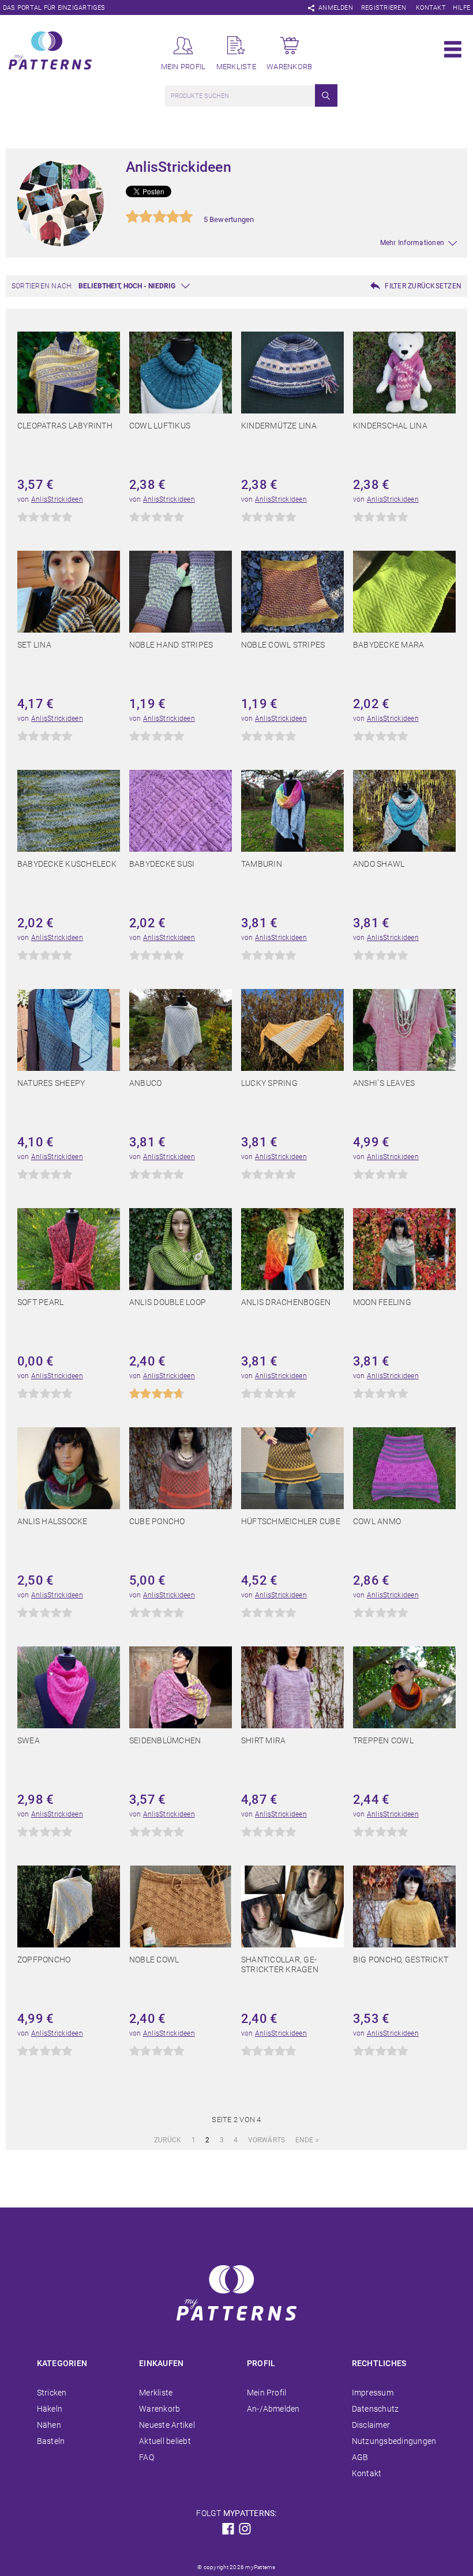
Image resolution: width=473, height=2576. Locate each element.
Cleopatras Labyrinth (65, 426)
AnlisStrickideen (57, 499)
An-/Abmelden (273, 2409)
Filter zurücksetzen (423, 286)
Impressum (373, 2393)
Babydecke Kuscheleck (67, 864)
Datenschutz (376, 2409)
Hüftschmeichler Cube (291, 1521)
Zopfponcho (44, 1960)
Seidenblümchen (165, 1740)
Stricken (52, 2393)
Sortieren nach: (42, 286)
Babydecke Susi (162, 864)
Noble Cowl (154, 1960)
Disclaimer (371, 2425)
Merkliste (156, 2393)
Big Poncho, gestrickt (401, 1960)
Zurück (168, 2140)
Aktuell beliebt (165, 2441)
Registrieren (384, 8)
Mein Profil (267, 2393)
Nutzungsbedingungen (394, 2441)
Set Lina (34, 645)
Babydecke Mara (388, 645)
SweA (29, 1740)
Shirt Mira (263, 1740)
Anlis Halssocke (52, 1521)
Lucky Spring (269, 1083)
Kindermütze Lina (279, 426)
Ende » (307, 2140)
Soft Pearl (40, 1302)
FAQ (147, 2457)
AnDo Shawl (379, 864)
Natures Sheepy (51, 1083)
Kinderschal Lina (390, 426)
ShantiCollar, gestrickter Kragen (280, 1964)
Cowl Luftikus (160, 426)
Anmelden (336, 8)
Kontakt (431, 8)
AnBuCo (145, 1083)
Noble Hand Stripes (171, 645)
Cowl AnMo (377, 1521)
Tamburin (262, 864)
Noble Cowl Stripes (283, 645)
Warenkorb (159, 2409)
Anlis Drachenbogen (286, 1302)
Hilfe (461, 8)
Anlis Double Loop (168, 1302)
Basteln (51, 2441)
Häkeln (50, 2409)
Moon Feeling (382, 1302)
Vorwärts (267, 2140)
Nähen (49, 2425)
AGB (360, 2457)
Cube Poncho (157, 1521)
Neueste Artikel (167, 2425)
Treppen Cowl (383, 1740)
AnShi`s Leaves (384, 1083)
